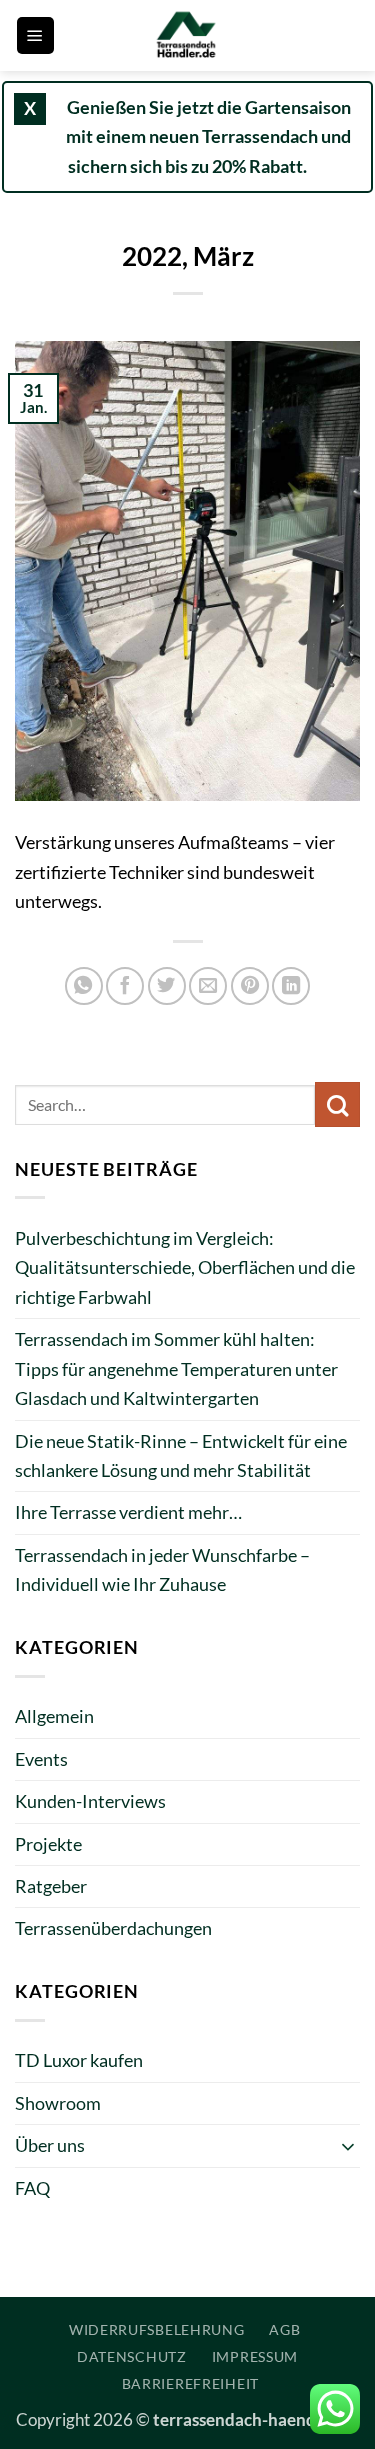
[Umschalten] (348, 2146)
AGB (284, 2329)
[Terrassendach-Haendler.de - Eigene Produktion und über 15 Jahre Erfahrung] (188, 35)
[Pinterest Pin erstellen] (250, 986)
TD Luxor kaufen (79, 2060)
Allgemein (54, 1716)
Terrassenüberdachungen (113, 1928)
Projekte (48, 1844)
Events (41, 1759)
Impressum (255, 2356)
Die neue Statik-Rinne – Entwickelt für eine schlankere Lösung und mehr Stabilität (181, 1455)
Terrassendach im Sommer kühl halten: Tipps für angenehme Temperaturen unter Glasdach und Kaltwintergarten (176, 1368)
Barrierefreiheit (190, 2383)
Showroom (58, 2103)
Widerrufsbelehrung (157, 2329)
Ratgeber (51, 1886)
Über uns (50, 2145)
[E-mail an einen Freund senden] (208, 986)
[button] (35, 35)
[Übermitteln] (337, 1104)
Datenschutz (132, 2356)
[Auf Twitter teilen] (167, 986)
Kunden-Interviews (90, 1801)
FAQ (32, 2188)
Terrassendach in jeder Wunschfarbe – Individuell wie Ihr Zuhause (162, 1569)
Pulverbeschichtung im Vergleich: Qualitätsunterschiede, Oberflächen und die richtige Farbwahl (185, 1267)
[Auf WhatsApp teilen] (84, 986)
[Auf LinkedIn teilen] (291, 986)
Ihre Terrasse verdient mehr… (128, 1512)
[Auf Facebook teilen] (125, 986)
